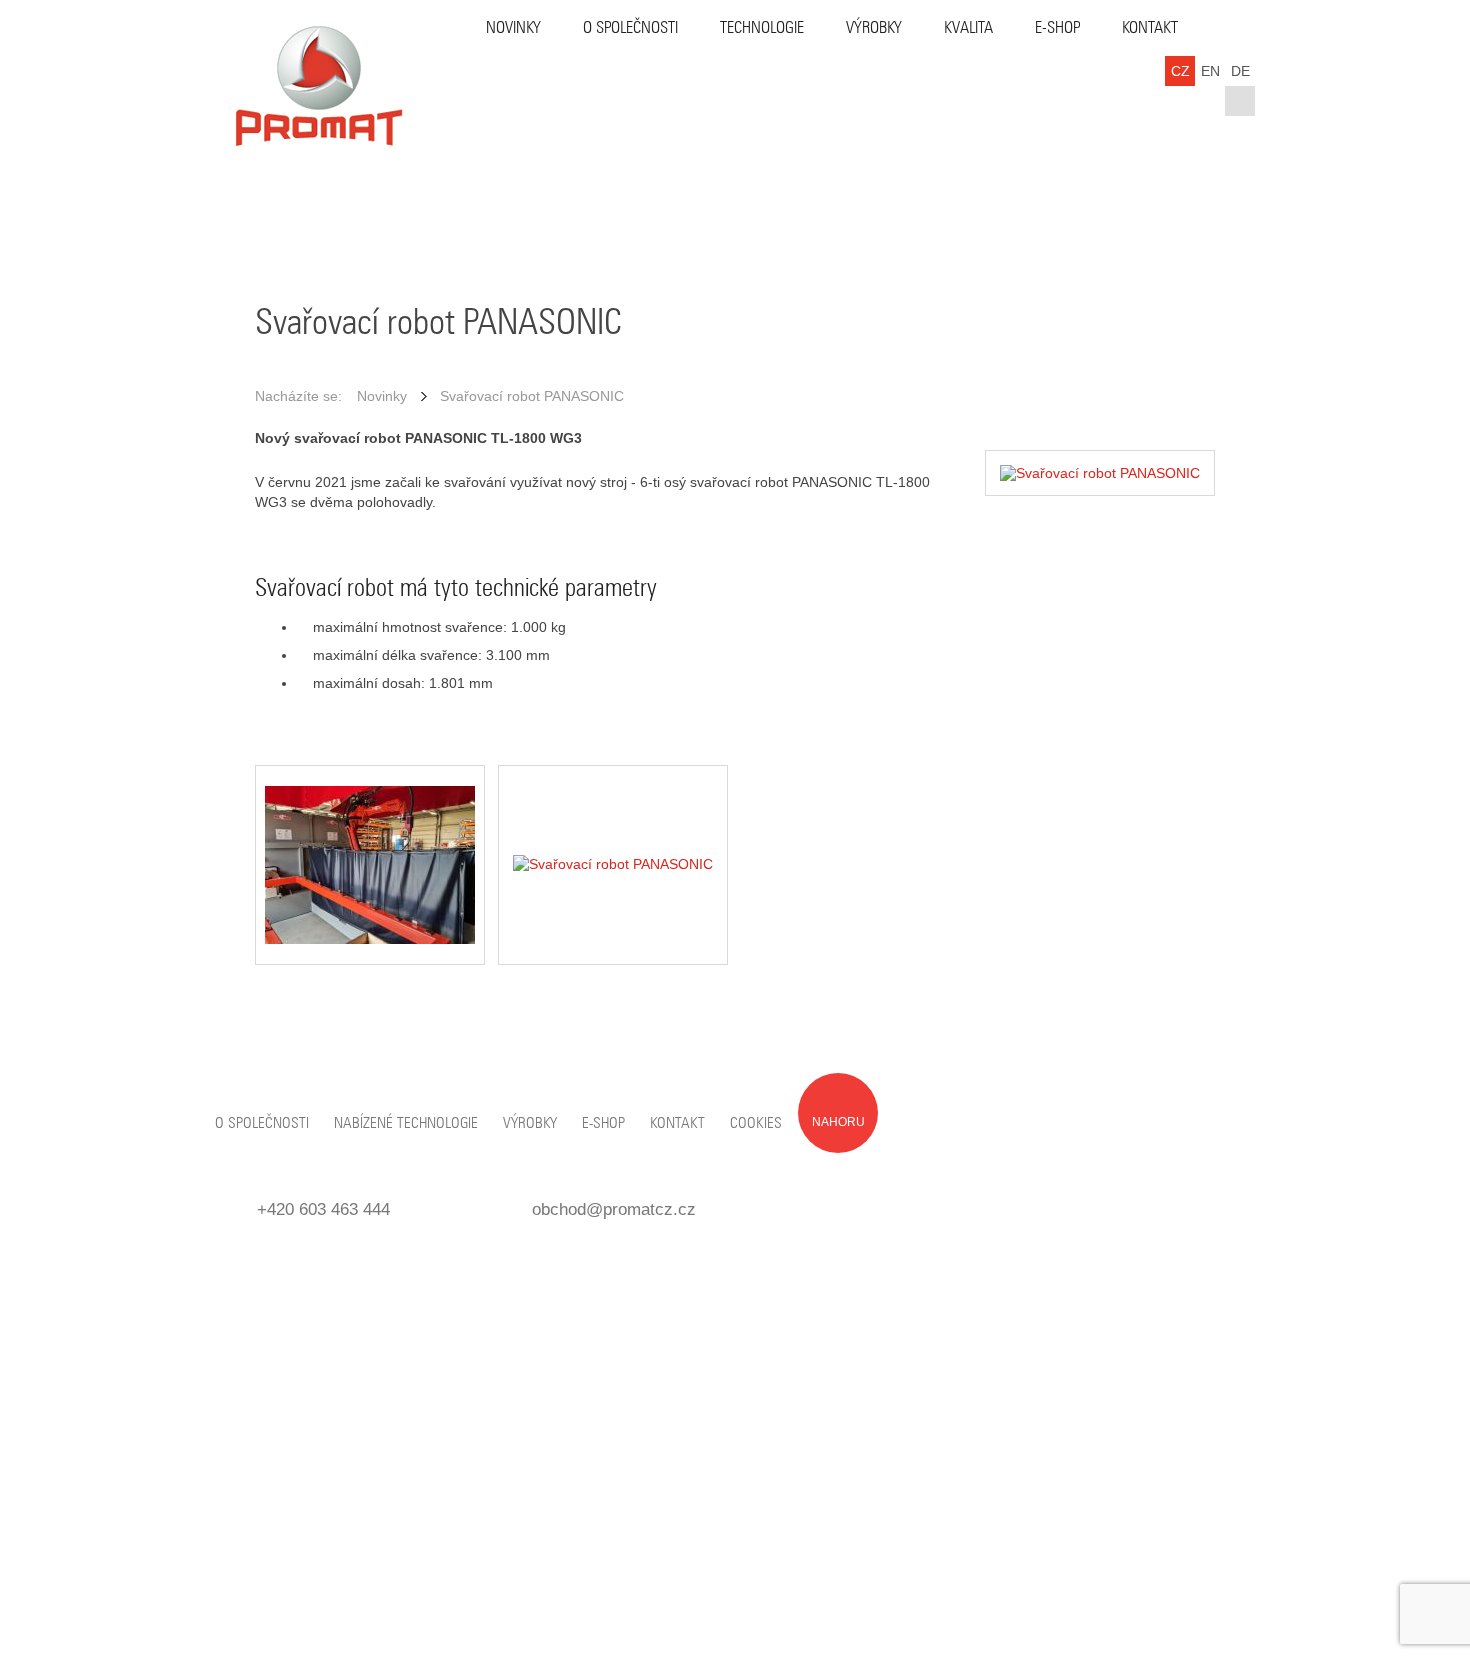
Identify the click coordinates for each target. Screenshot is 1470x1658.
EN (1210, 71)
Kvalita (968, 28)
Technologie (762, 28)
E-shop (1057, 28)
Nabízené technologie (406, 1123)
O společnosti (630, 28)
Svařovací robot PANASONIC (532, 396)
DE (1240, 71)
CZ (1180, 71)
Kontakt (1150, 28)
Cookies (756, 1123)
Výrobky (874, 28)
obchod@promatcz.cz (614, 1209)
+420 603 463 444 (323, 1209)
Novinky (513, 28)
